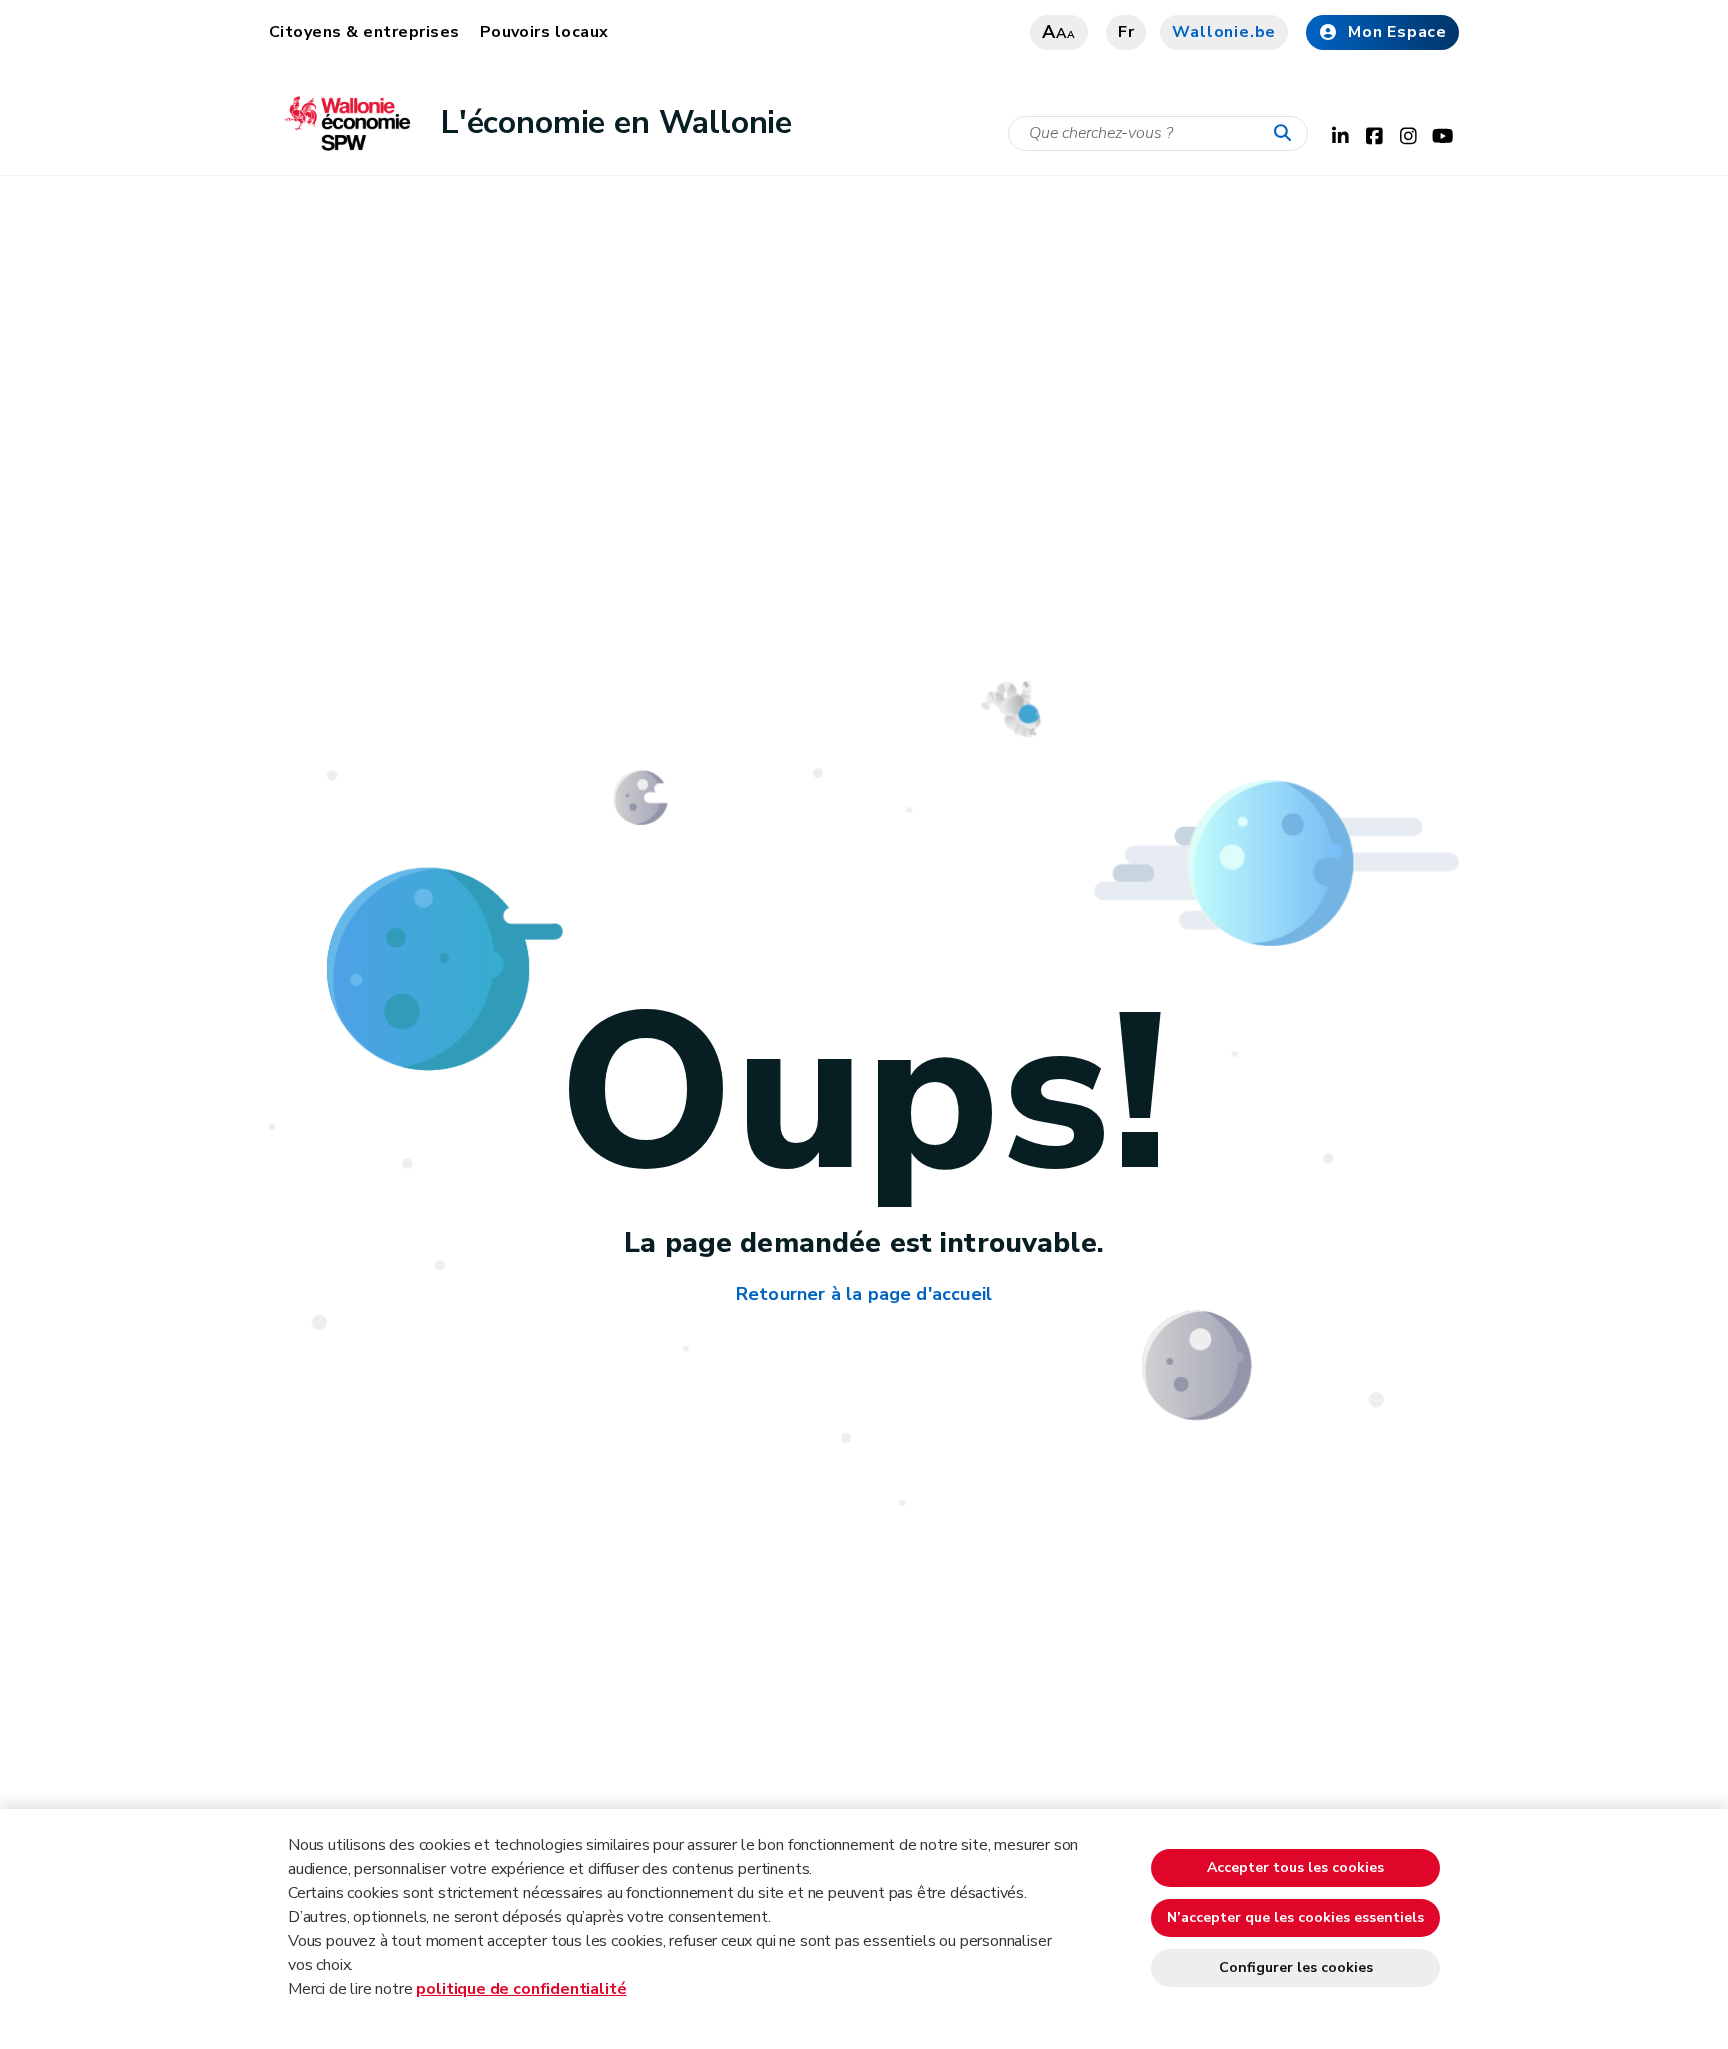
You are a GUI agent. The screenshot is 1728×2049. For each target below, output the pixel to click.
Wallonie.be (1224, 32)
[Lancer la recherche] (1287, 134)
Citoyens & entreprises (364, 32)
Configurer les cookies (1296, 1967)
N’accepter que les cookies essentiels (1295, 1917)
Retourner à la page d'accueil (864, 1294)
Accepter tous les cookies (1295, 1867)
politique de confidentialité (521, 1989)
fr (1126, 32)
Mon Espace (1397, 32)
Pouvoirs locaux (544, 32)
